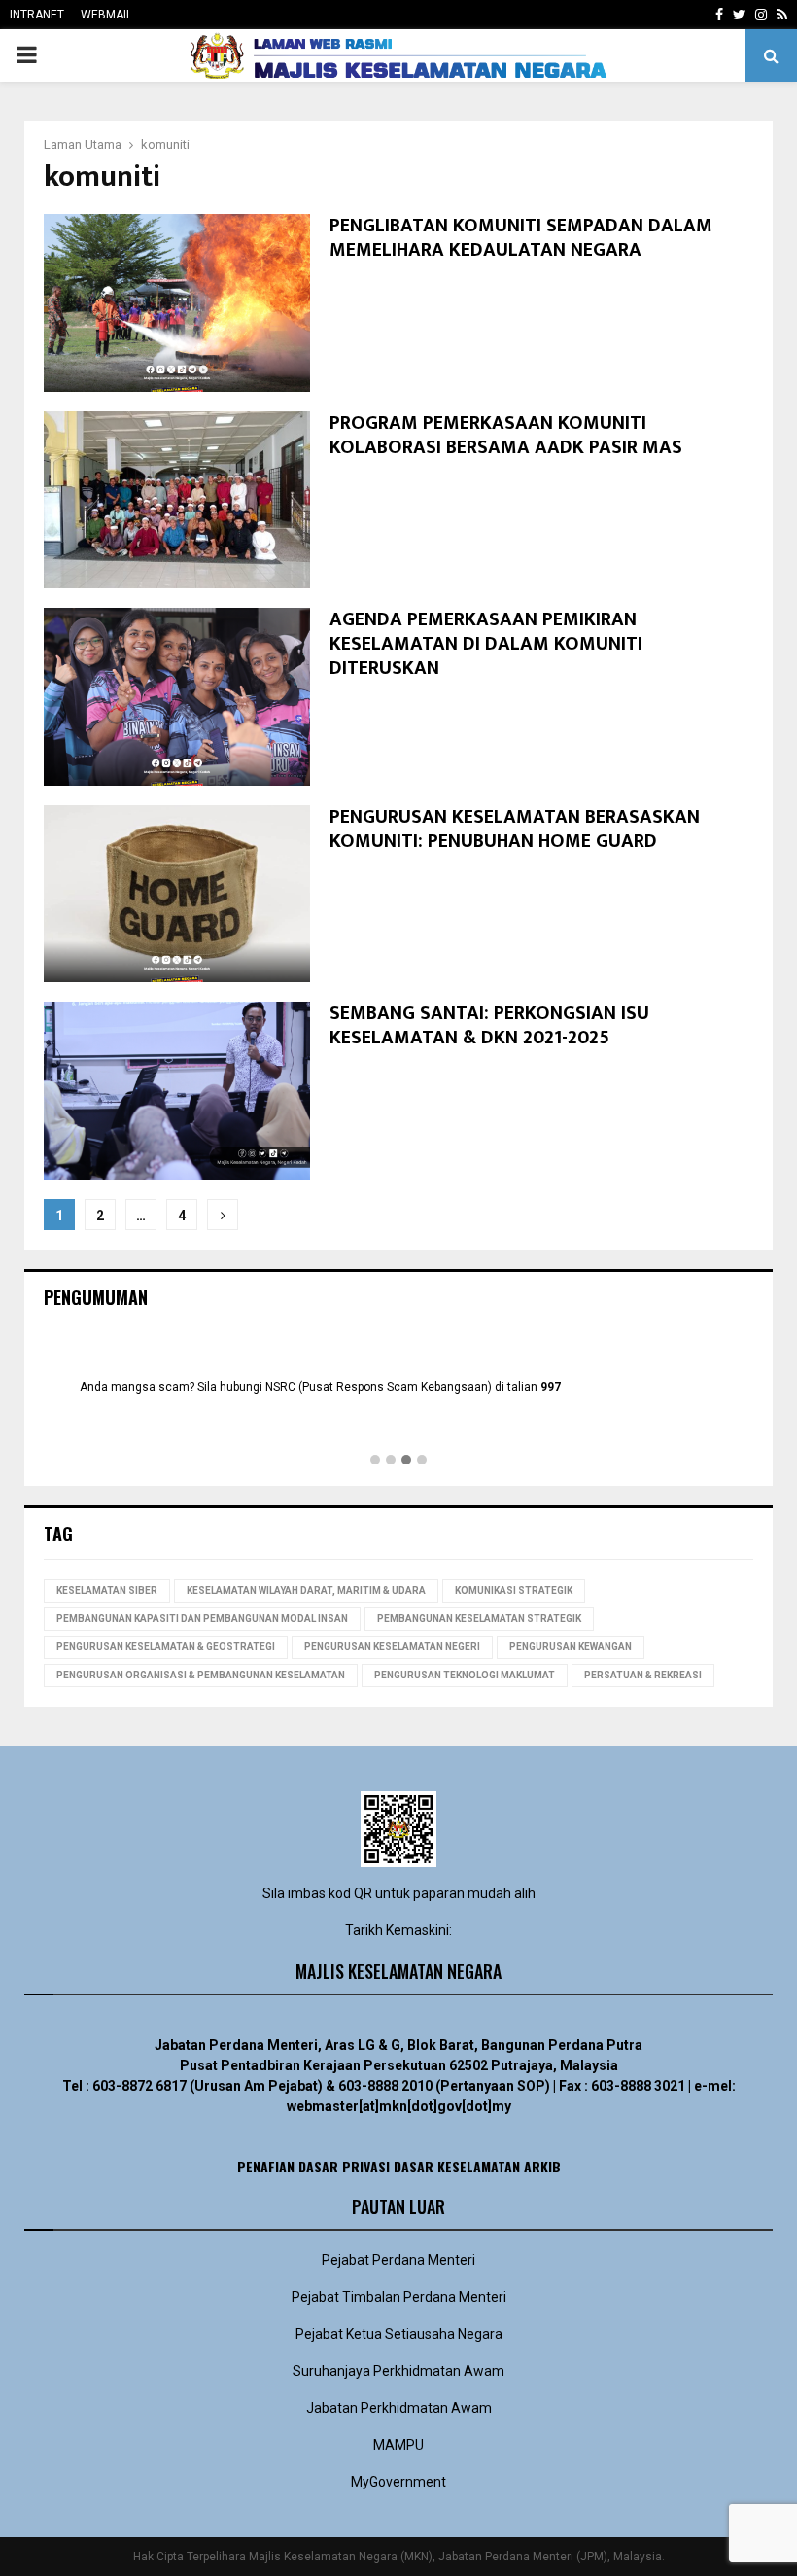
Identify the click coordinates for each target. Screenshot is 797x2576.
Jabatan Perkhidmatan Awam (399, 2408)
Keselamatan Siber (107, 1590)
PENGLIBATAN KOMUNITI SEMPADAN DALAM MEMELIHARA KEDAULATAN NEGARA (521, 238)
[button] (375, 1461)
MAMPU (398, 2445)
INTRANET (37, 15)
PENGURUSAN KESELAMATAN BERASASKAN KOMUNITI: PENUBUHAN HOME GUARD (515, 829)
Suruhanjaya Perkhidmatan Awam (398, 2371)
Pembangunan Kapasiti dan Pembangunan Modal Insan (202, 1619)
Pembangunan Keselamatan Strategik (479, 1619)
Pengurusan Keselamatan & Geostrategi (166, 1647)
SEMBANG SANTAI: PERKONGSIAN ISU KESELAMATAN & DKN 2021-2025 (489, 1025)
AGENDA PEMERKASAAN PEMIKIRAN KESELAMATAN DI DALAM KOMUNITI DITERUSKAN (486, 644)
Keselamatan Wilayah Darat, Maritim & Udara (306, 1590)
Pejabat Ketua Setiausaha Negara (399, 2334)
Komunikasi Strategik (514, 1590)
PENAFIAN (266, 2166)
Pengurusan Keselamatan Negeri (392, 1647)
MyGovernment (398, 2482)
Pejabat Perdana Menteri (398, 2260)
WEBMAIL (106, 15)
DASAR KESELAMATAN (457, 2166)
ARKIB (542, 2166)
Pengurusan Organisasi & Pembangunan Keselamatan (201, 1675)
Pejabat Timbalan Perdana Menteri (399, 2297)
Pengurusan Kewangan (571, 1647)
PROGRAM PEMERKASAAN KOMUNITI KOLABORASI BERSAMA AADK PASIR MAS (506, 435)
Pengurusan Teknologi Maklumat (465, 1675)
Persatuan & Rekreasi (643, 1675)
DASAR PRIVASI (344, 2166)
